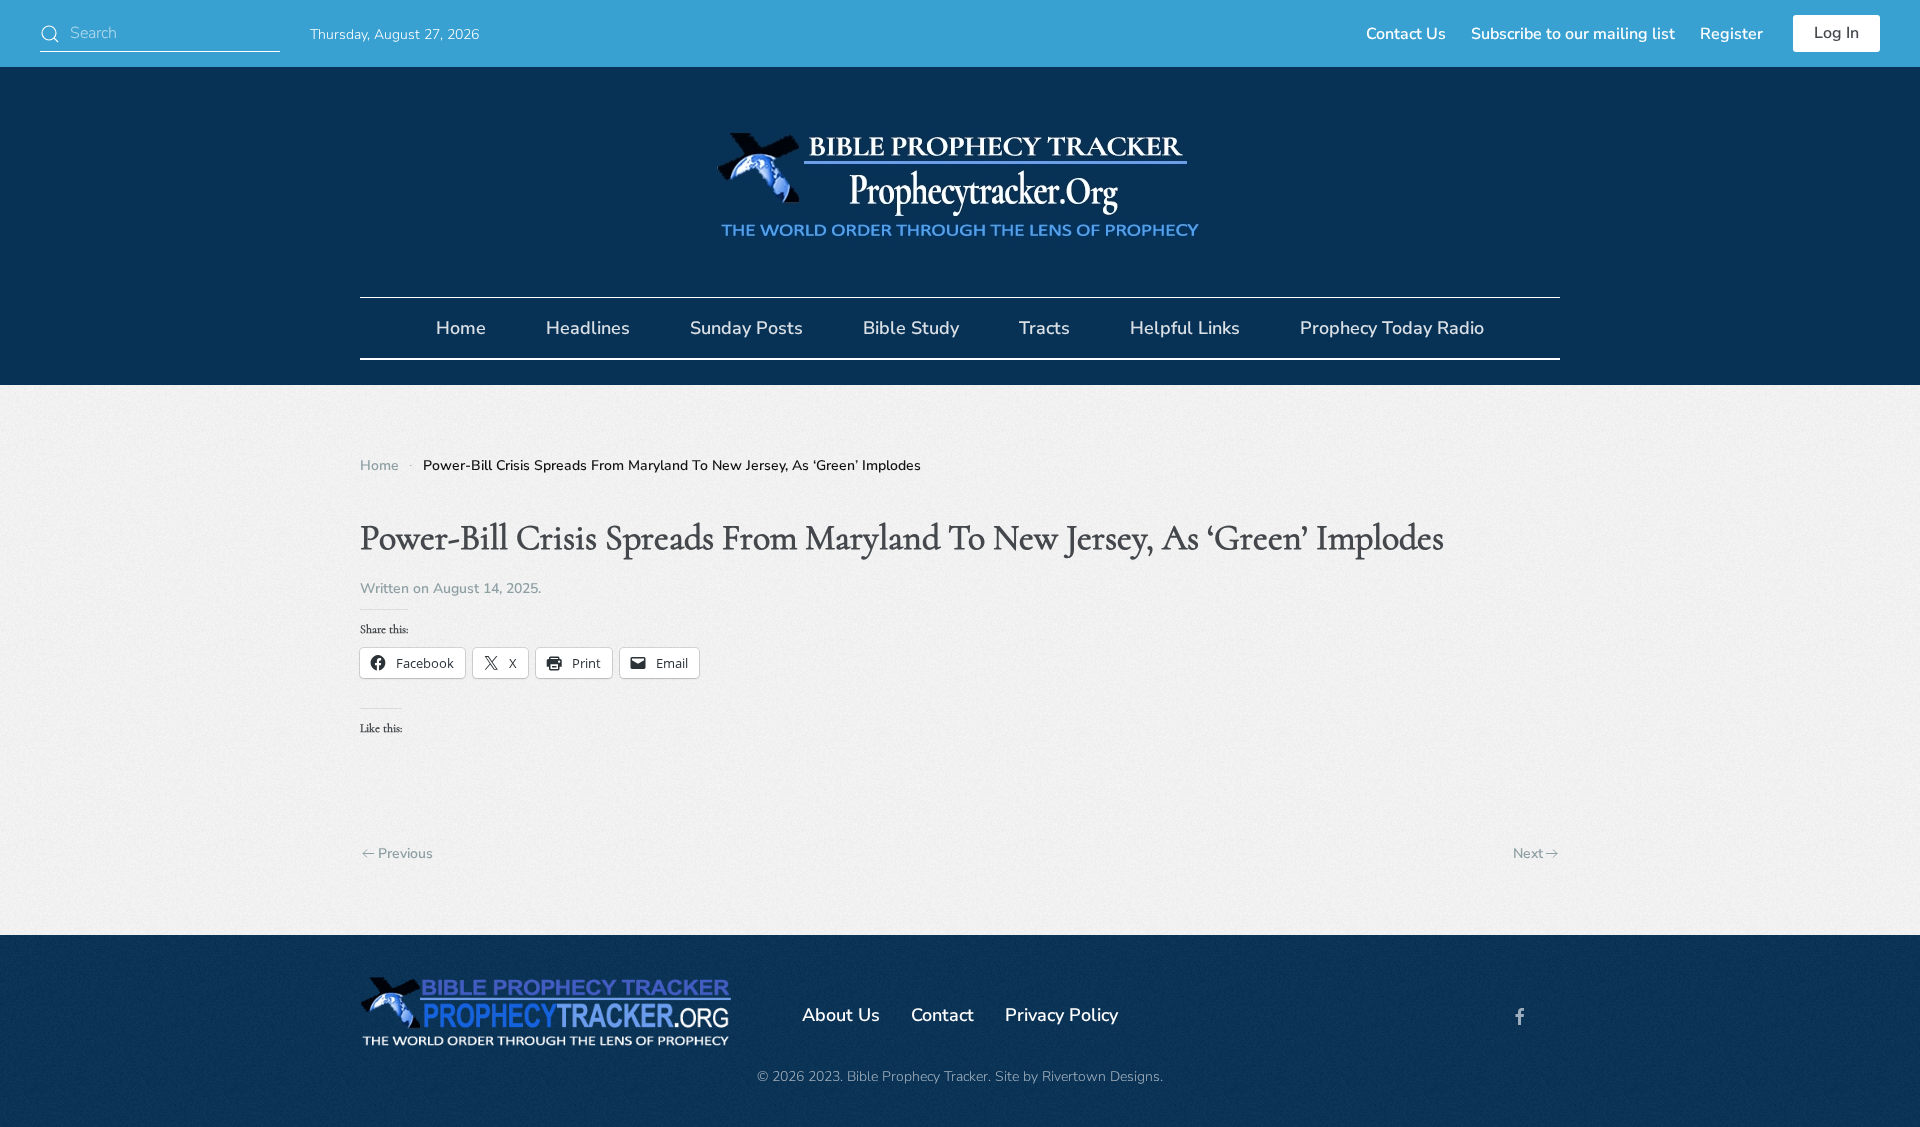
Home (461, 328)
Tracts (1044, 328)
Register (1731, 34)
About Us (841, 1015)
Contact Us (1406, 34)
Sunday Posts (746, 328)
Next (1528, 853)
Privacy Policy (1061, 1015)
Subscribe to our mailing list (1573, 34)
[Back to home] (960, 182)
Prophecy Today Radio (1392, 328)
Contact (942, 1015)
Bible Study (911, 328)
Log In (1836, 33)
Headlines (588, 328)
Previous (405, 853)
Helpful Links (1185, 328)
